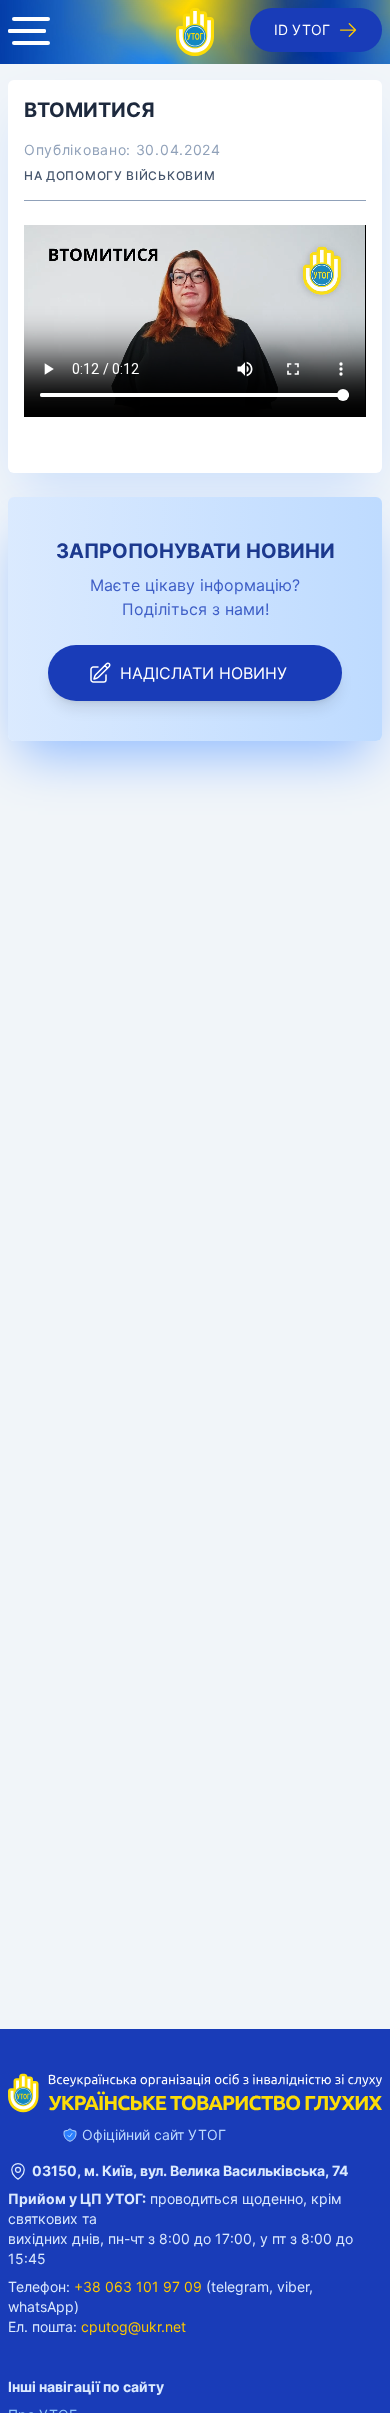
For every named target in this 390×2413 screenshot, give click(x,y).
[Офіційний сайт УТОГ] (195, 32)
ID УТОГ (302, 29)
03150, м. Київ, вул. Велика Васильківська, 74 (190, 2170)
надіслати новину (203, 673)
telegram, (242, 2286)
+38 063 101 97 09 (138, 2286)
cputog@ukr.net (133, 2326)
